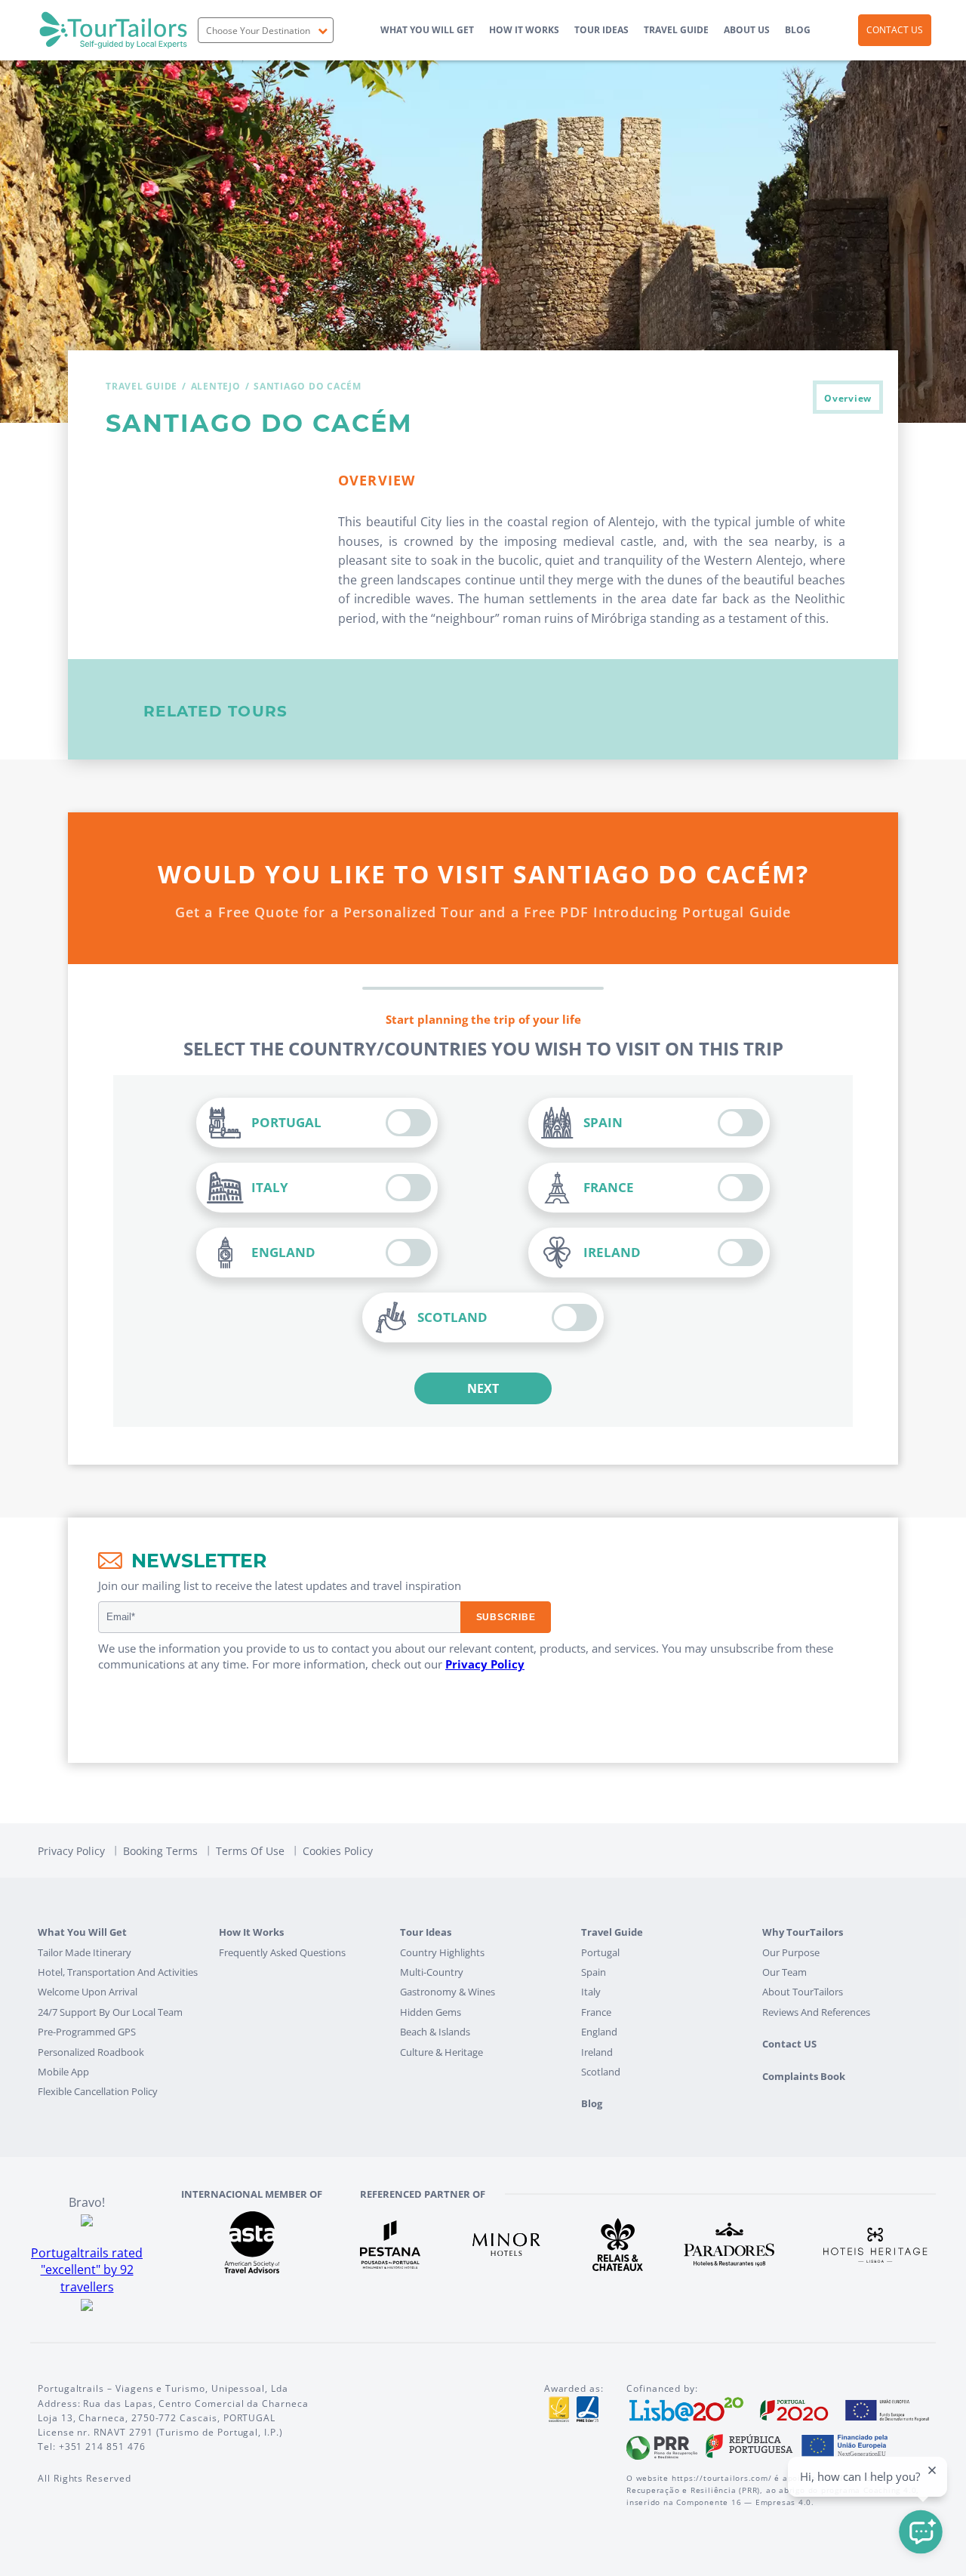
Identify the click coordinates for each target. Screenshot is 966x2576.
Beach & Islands (435, 2032)
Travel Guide (676, 30)
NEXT (483, 1388)
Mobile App (63, 2072)
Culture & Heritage (441, 2052)
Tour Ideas (601, 30)
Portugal (600, 1952)
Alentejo (216, 386)
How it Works (524, 30)
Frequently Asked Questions (282, 1952)
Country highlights (442, 1952)
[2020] (780, 2408)
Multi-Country (432, 1972)
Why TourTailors (803, 1932)
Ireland (597, 2052)
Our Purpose (791, 1952)
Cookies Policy (338, 1851)
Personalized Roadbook (91, 2052)
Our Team (784, 1972)
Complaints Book (804, 2076)
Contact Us (895, 30)
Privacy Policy (485, 1664)
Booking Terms (160, 1851)
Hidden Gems (431, 2012)
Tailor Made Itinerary (85, 1952)
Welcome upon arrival (88, 1992)
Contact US (789, 2044)
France (596, 2012)
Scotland (601, 2072)
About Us (747, 30)
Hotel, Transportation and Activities (118, 1972)
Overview (848, 398)
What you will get (427, 30)
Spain (594, 1972)
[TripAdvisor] (87, 2303)
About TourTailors (803, 1992)
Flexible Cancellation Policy (98, 2091)
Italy (591, 1992)
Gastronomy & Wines (448, 1992)
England (599, 2032)
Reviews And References (816, 2012)
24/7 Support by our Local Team (110, 2012)
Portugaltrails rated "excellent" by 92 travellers (87, 2270)
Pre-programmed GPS (87, 2032)
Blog (798, 30)
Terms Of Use (250, 1851)
